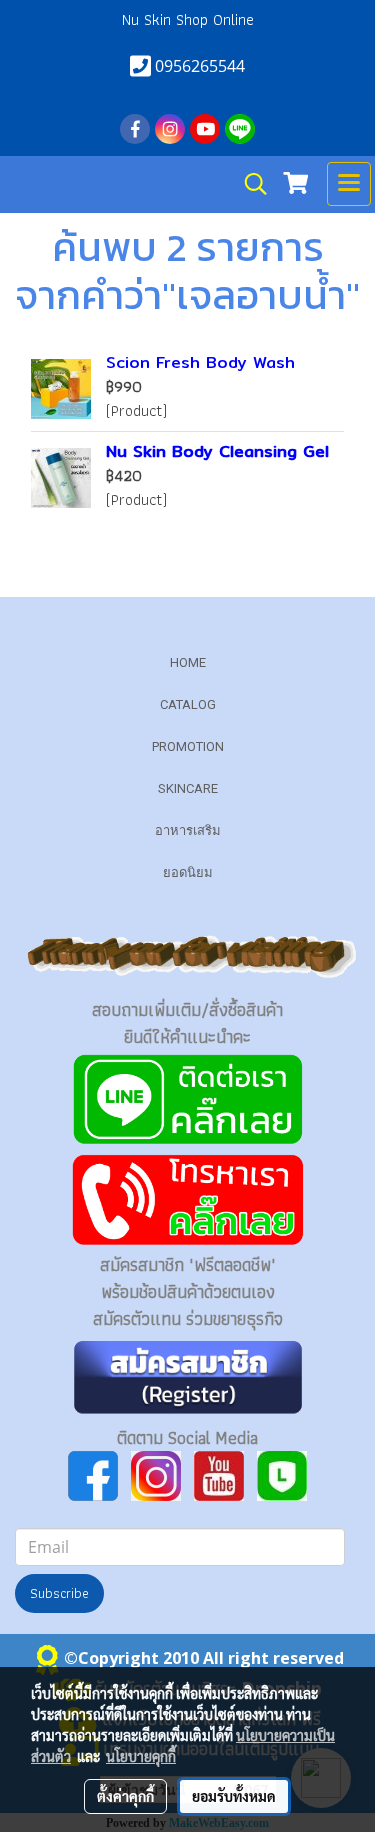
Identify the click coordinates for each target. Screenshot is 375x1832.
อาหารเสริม (188, 830)
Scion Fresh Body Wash (200, 362)
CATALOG (188, 704)
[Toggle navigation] (349, 184)
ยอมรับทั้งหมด (234, 1796)
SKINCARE (188, 788)
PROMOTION (188, 746)
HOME (188, 662)
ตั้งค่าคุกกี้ (125, 1796)
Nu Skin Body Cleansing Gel (217, 451)
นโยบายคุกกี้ (141, 1756)
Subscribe (59, 1593)
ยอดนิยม (188, 872)
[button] (249, 184)
